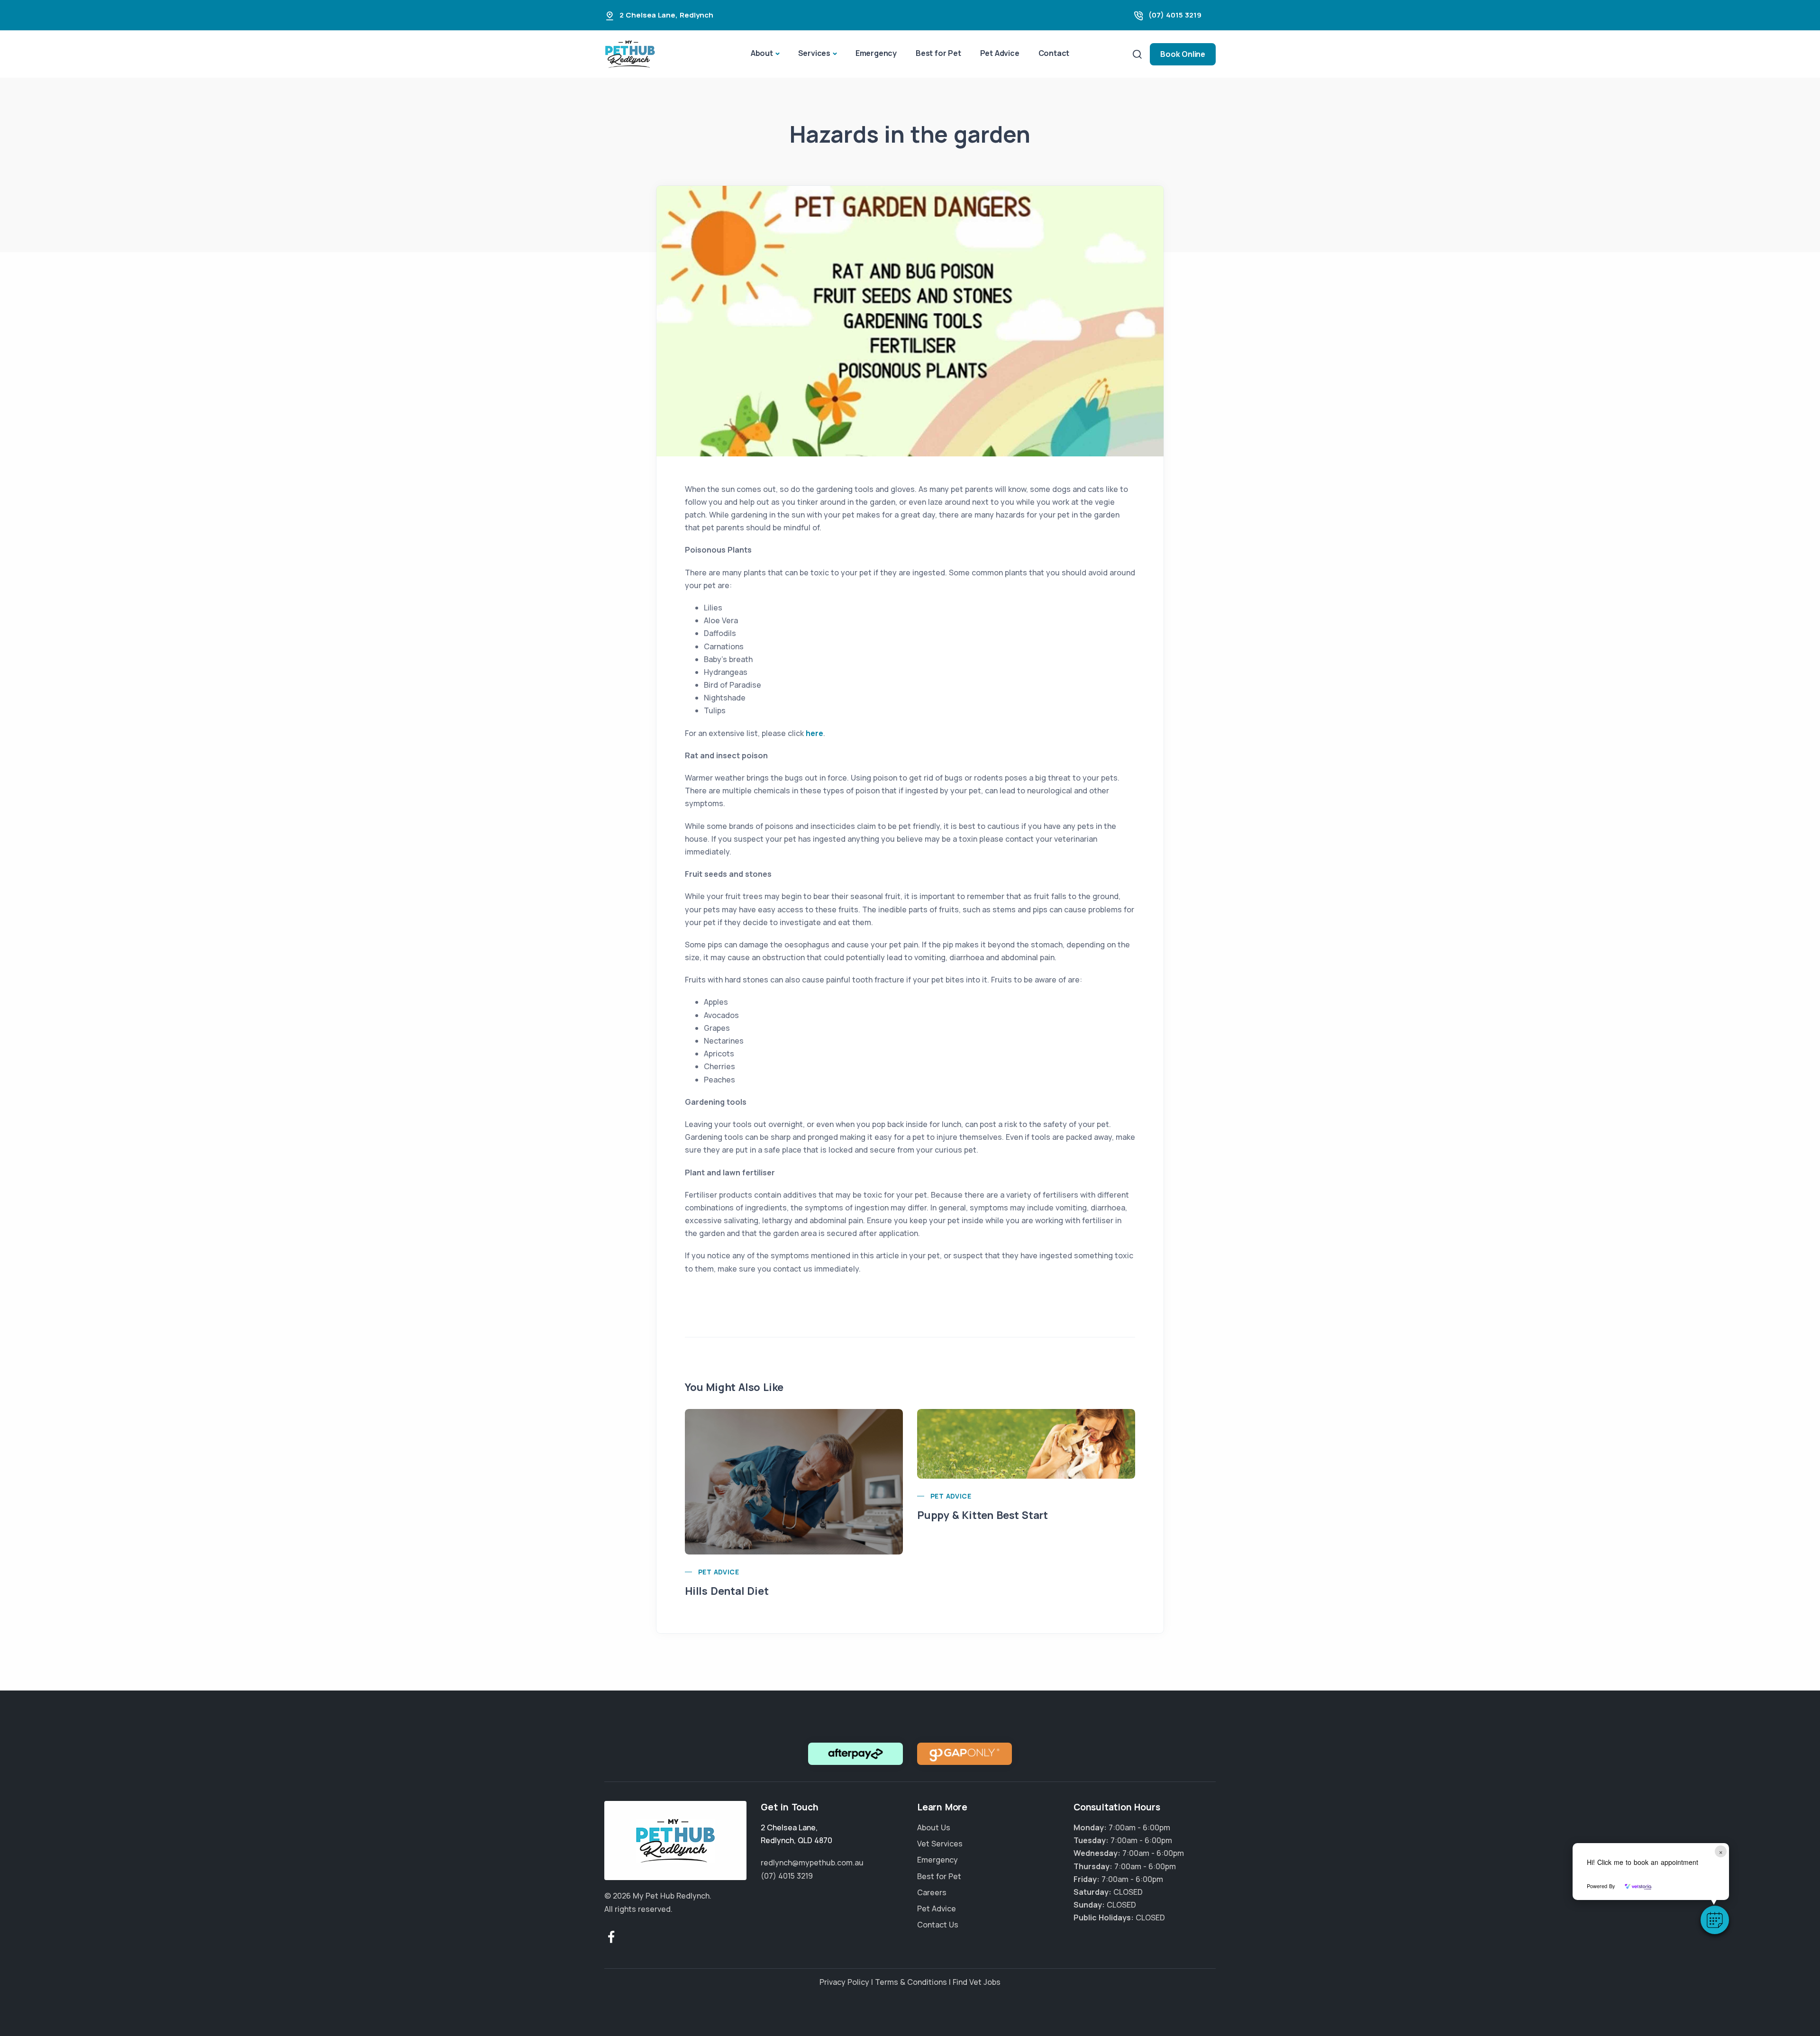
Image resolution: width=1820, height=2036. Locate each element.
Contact (1054, 53)
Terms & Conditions (911, 1982)
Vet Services (940, 1844)
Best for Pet (938, 53)
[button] (1715, 1920)
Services (814, 53)
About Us (934, 1827)
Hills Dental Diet (727, 1591)
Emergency (876, 53)
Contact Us (938, 1925)
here (814, 733)
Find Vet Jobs (977, 1982)
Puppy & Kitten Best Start (983, 1515)
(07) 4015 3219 (1175, 15)
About (762, 53)
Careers (932, 1892)
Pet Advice (1000, 53)
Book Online (1183, 54)
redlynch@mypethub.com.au (812, 1863)
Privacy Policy (844, 1982)
